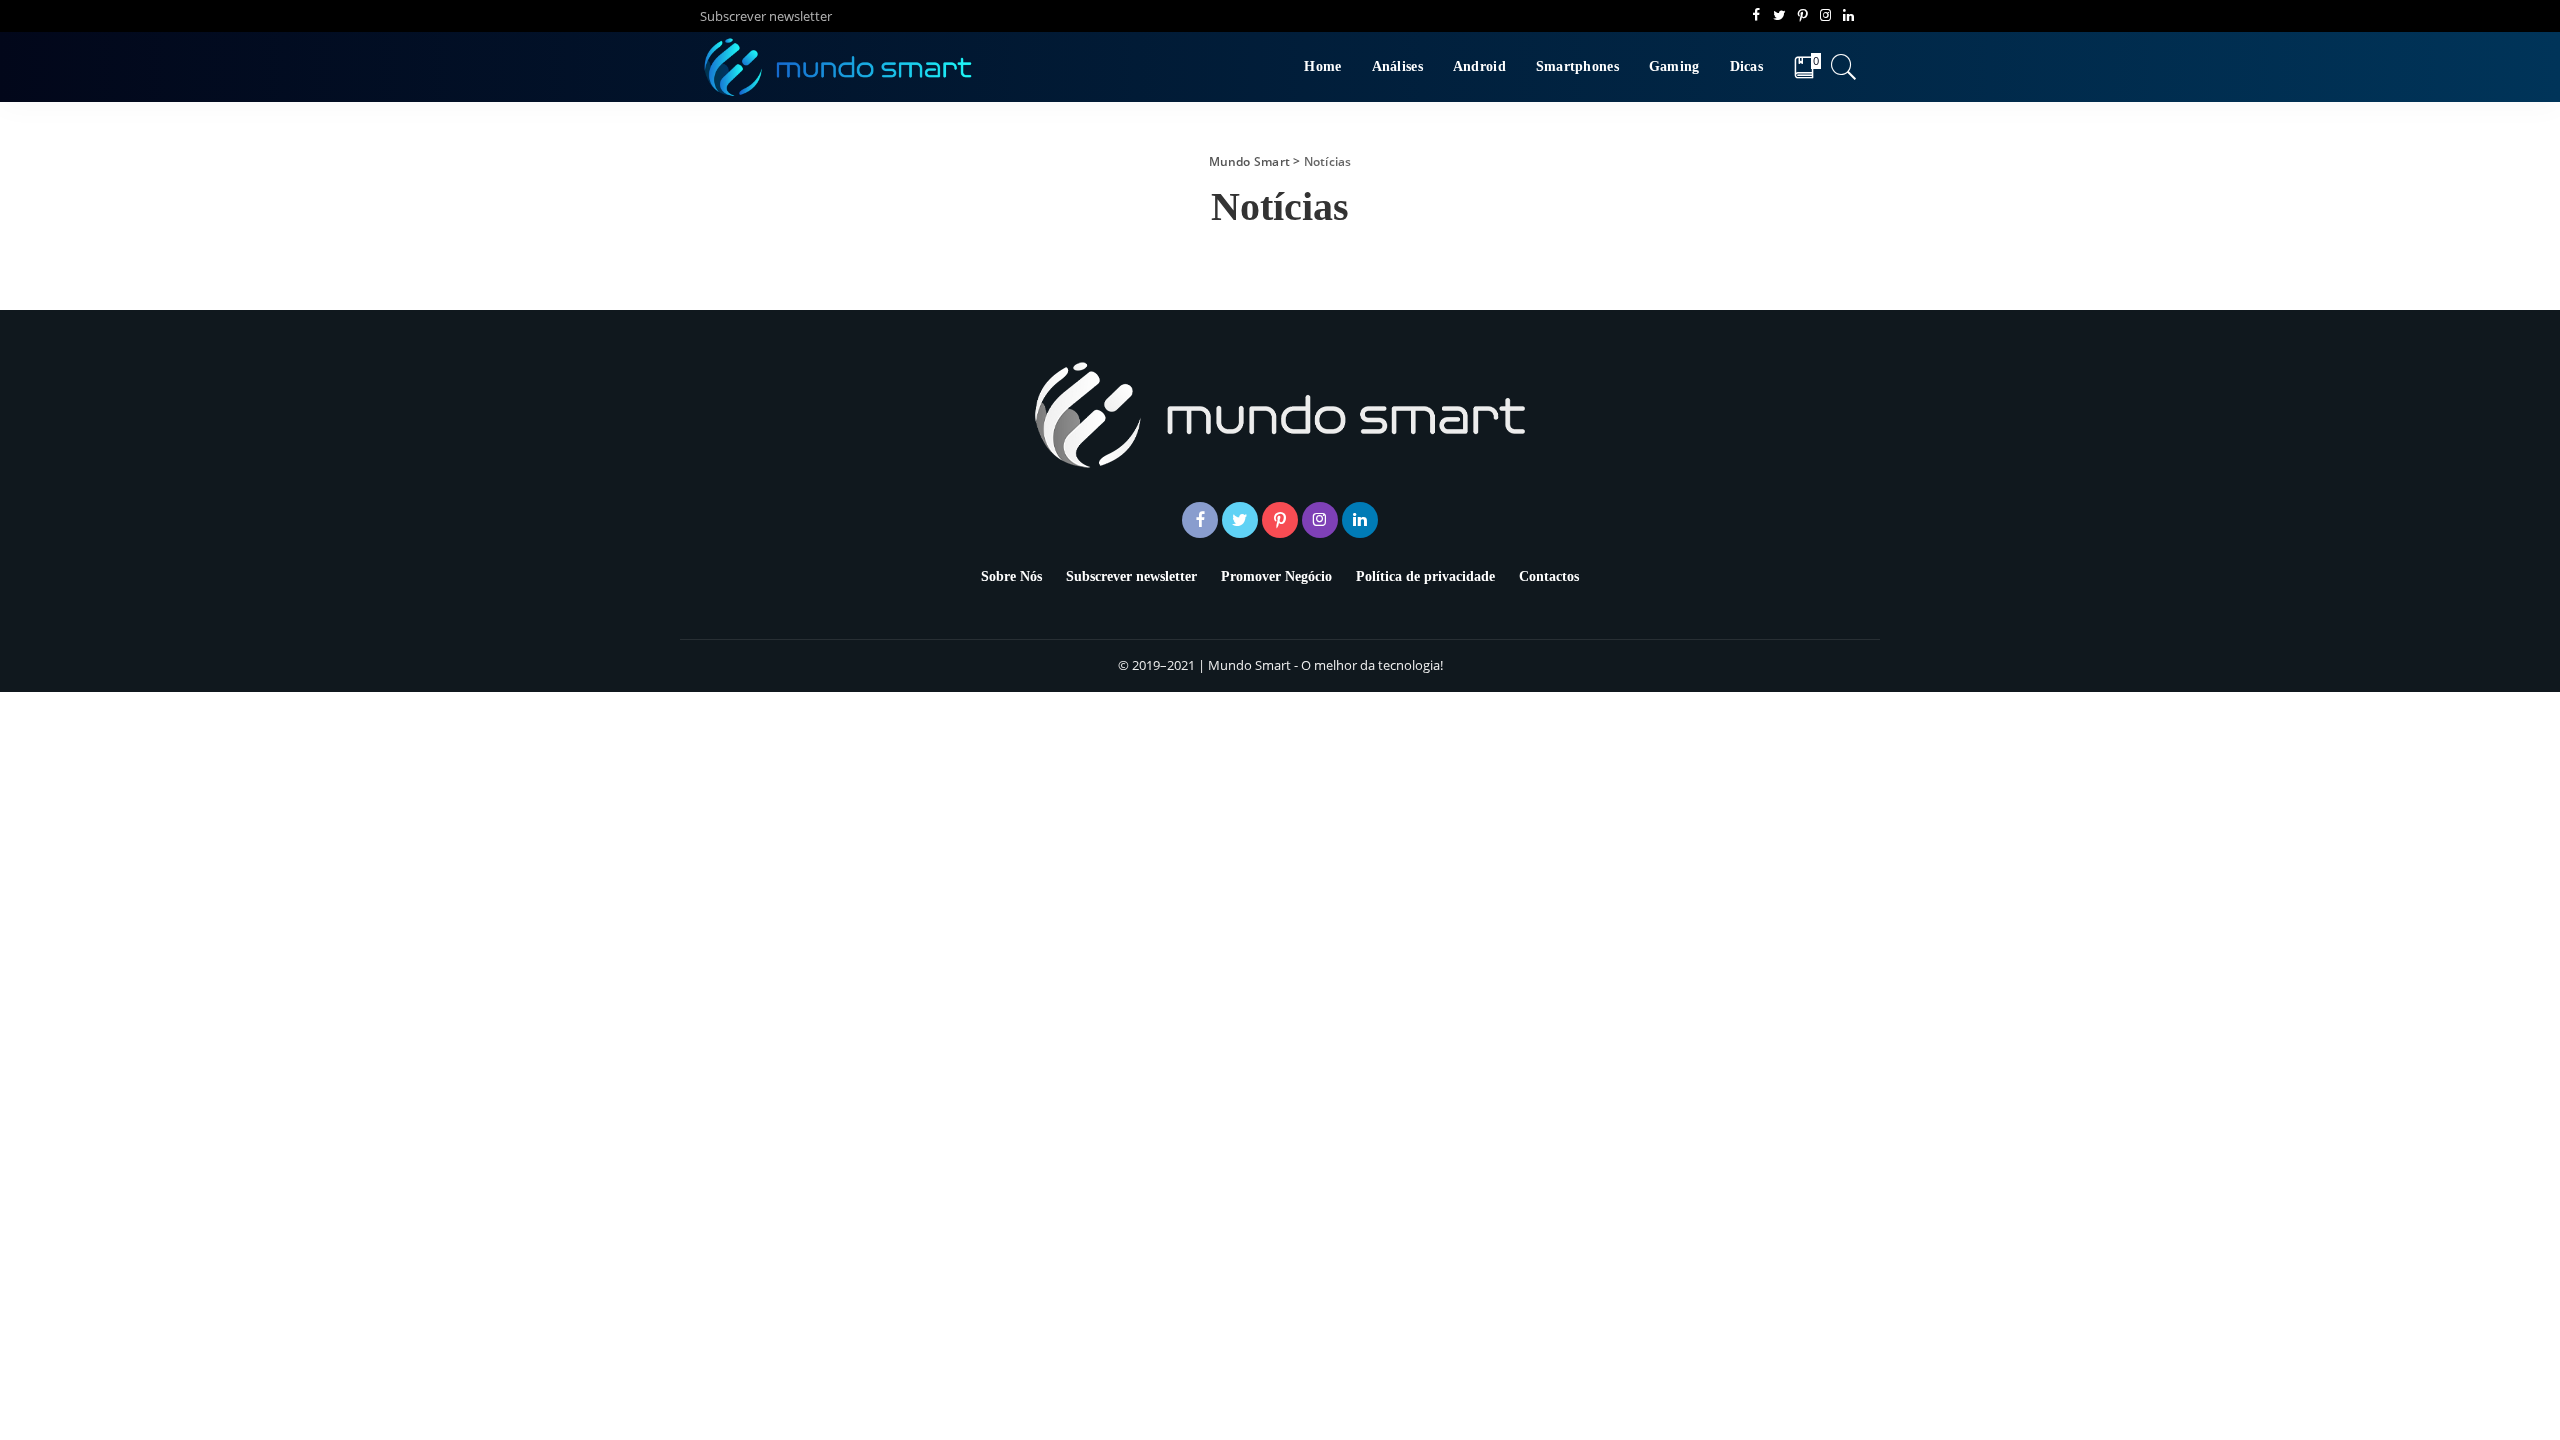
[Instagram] (1825, 16)
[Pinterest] (1802, 16)
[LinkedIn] (1848, 16)
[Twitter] (1779, 16)
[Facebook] (1756, 16)
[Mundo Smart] (839, 67)
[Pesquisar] (1844, 67)
